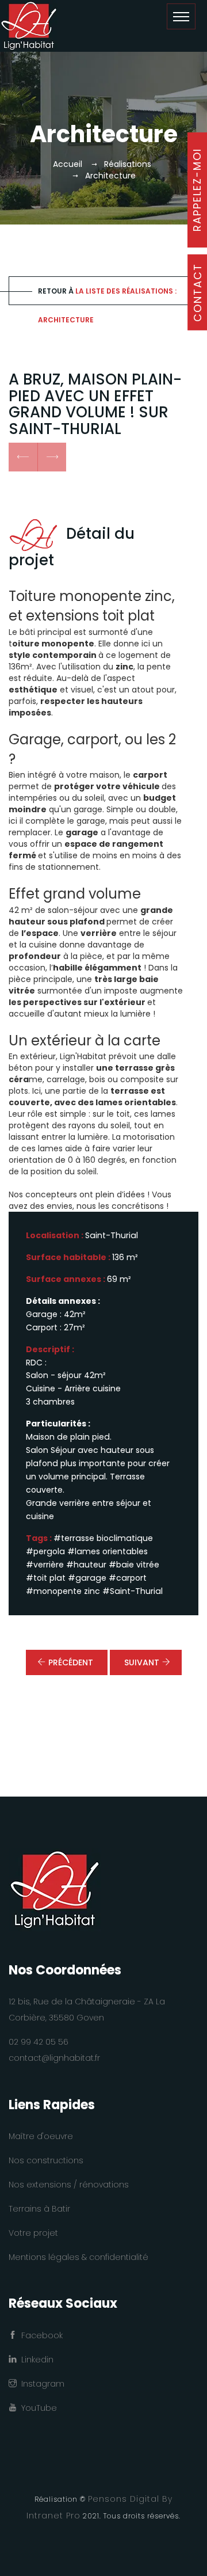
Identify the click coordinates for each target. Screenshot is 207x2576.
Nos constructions (46, 2160)
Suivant (142, 1662)
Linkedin (35, 2360)
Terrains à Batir (39, 2209)
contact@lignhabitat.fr (54, 2058)
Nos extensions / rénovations (69, 2185)
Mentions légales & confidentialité (78, 2257)
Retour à (107, 296)
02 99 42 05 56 (39, 2042)
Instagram (41, 2384)
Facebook (40, 2335)
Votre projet (33, 2233)
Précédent (71, 1662)
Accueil (68, 164)
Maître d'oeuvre (41, 2136)
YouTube (37, 2408)
